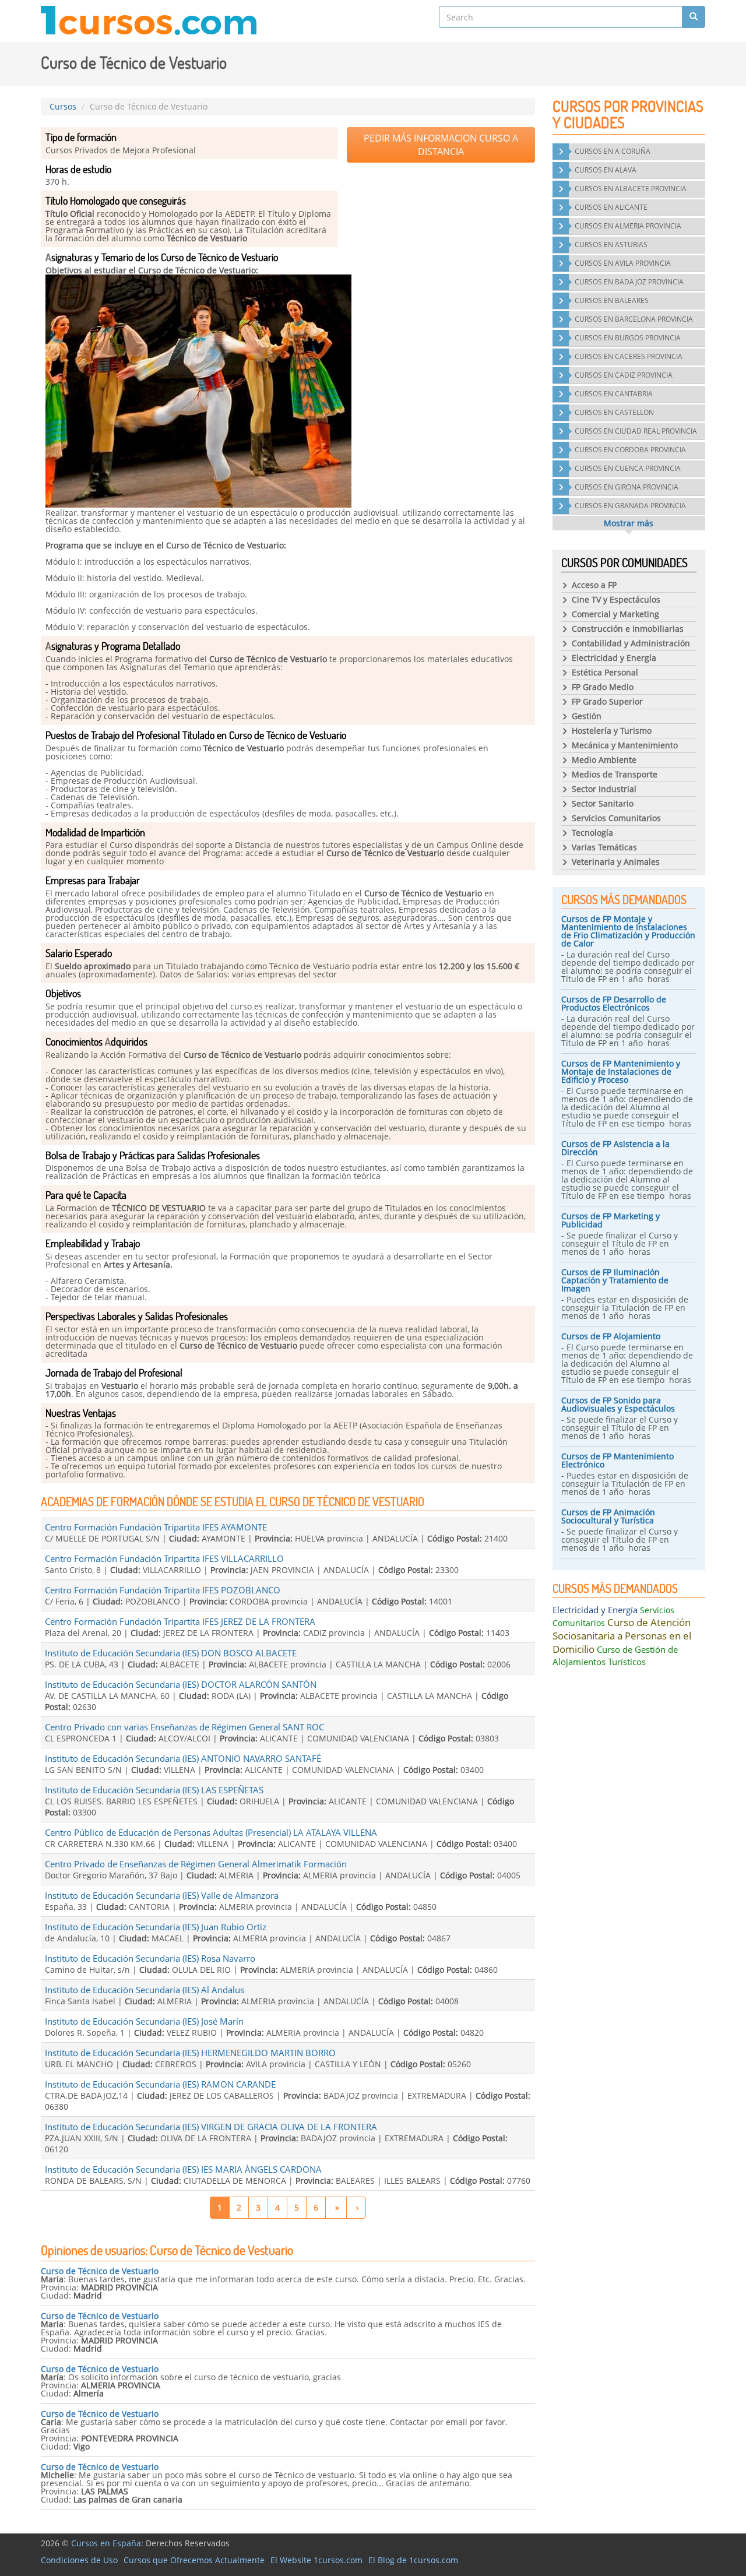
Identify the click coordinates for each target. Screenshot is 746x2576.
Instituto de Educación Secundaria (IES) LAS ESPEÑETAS (154, 1790)
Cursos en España (106, 2543)
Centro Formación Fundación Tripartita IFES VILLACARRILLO (164, 1558)
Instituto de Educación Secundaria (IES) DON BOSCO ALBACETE (171, 1653)
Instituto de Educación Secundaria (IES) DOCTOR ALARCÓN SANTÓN (181, 1684)
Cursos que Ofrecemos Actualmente (194, 2560)
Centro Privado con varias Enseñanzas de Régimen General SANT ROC (184, 1727)
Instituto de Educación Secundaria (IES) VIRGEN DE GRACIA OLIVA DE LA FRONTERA (211, 2127)
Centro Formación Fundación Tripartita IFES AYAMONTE (156, 1527)
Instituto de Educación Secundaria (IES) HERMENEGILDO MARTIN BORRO (190, 2053)
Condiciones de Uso (79, 2560)
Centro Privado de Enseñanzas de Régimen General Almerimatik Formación (196, 1864)
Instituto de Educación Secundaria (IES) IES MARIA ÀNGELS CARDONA (183, 2169)
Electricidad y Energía (595, 1610)
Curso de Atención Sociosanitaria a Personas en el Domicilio (622, 1636)
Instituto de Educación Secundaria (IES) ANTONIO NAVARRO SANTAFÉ (183, 1758)
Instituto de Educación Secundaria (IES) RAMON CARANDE (160, 2084)
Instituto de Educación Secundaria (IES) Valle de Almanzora (162, 1895)
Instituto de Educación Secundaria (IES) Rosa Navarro (150, 1958)
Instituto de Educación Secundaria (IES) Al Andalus (145, 1990)
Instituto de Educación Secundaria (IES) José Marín (144, 2021)
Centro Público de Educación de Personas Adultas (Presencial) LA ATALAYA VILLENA (211, 1832)
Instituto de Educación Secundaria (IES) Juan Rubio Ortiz (156, 1927)
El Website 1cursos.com (316, 2560)
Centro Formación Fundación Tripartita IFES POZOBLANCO (163, 1590)
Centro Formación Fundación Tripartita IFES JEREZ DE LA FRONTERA (180, 1621)
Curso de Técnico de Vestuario (100, 2271)
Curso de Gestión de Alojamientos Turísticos (615, 1655)
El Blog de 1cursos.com (413, 2560)
